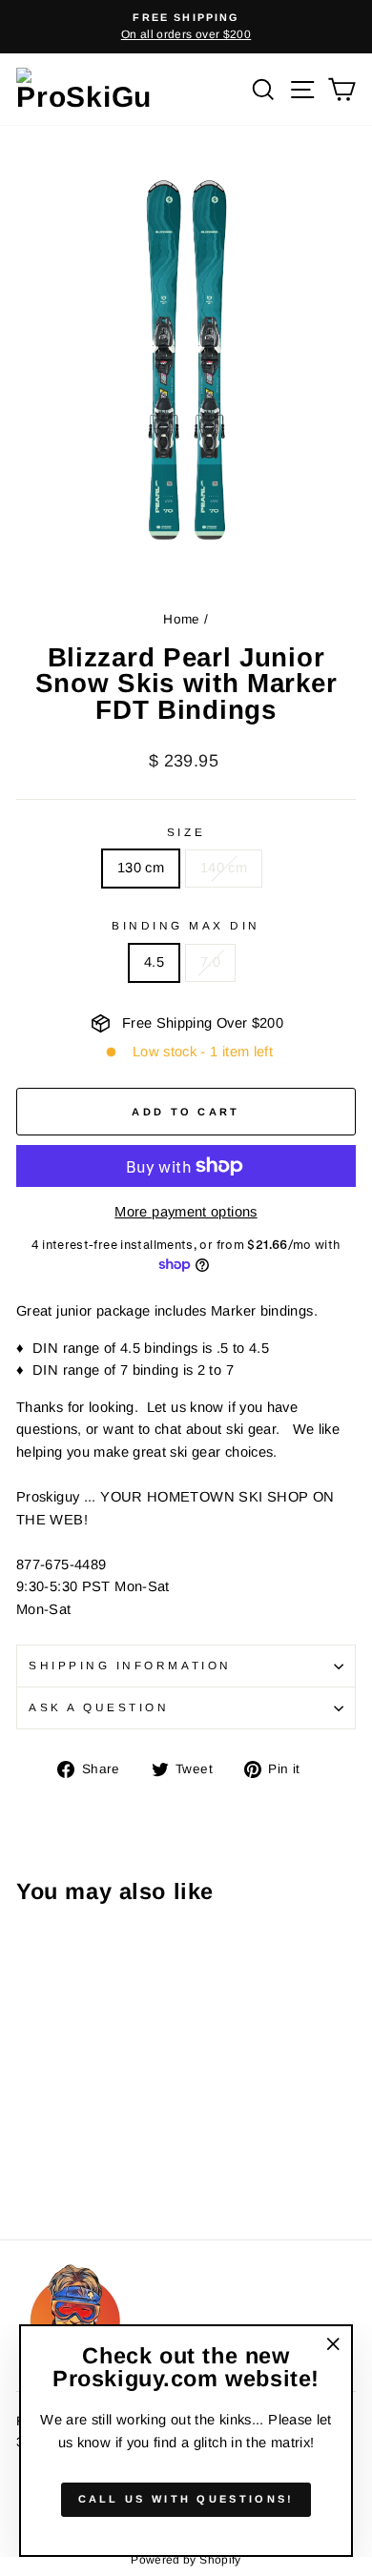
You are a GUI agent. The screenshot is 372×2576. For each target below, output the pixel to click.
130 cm (141, 868)
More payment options (186, 1212)
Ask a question (99, 1707)
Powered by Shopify (186, 2560)
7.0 (210, 962)
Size (186, 832)
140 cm (224, 868)
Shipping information (130, 1665)
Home (181, 619)
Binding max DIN (186, 925)
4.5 (154, 962)
